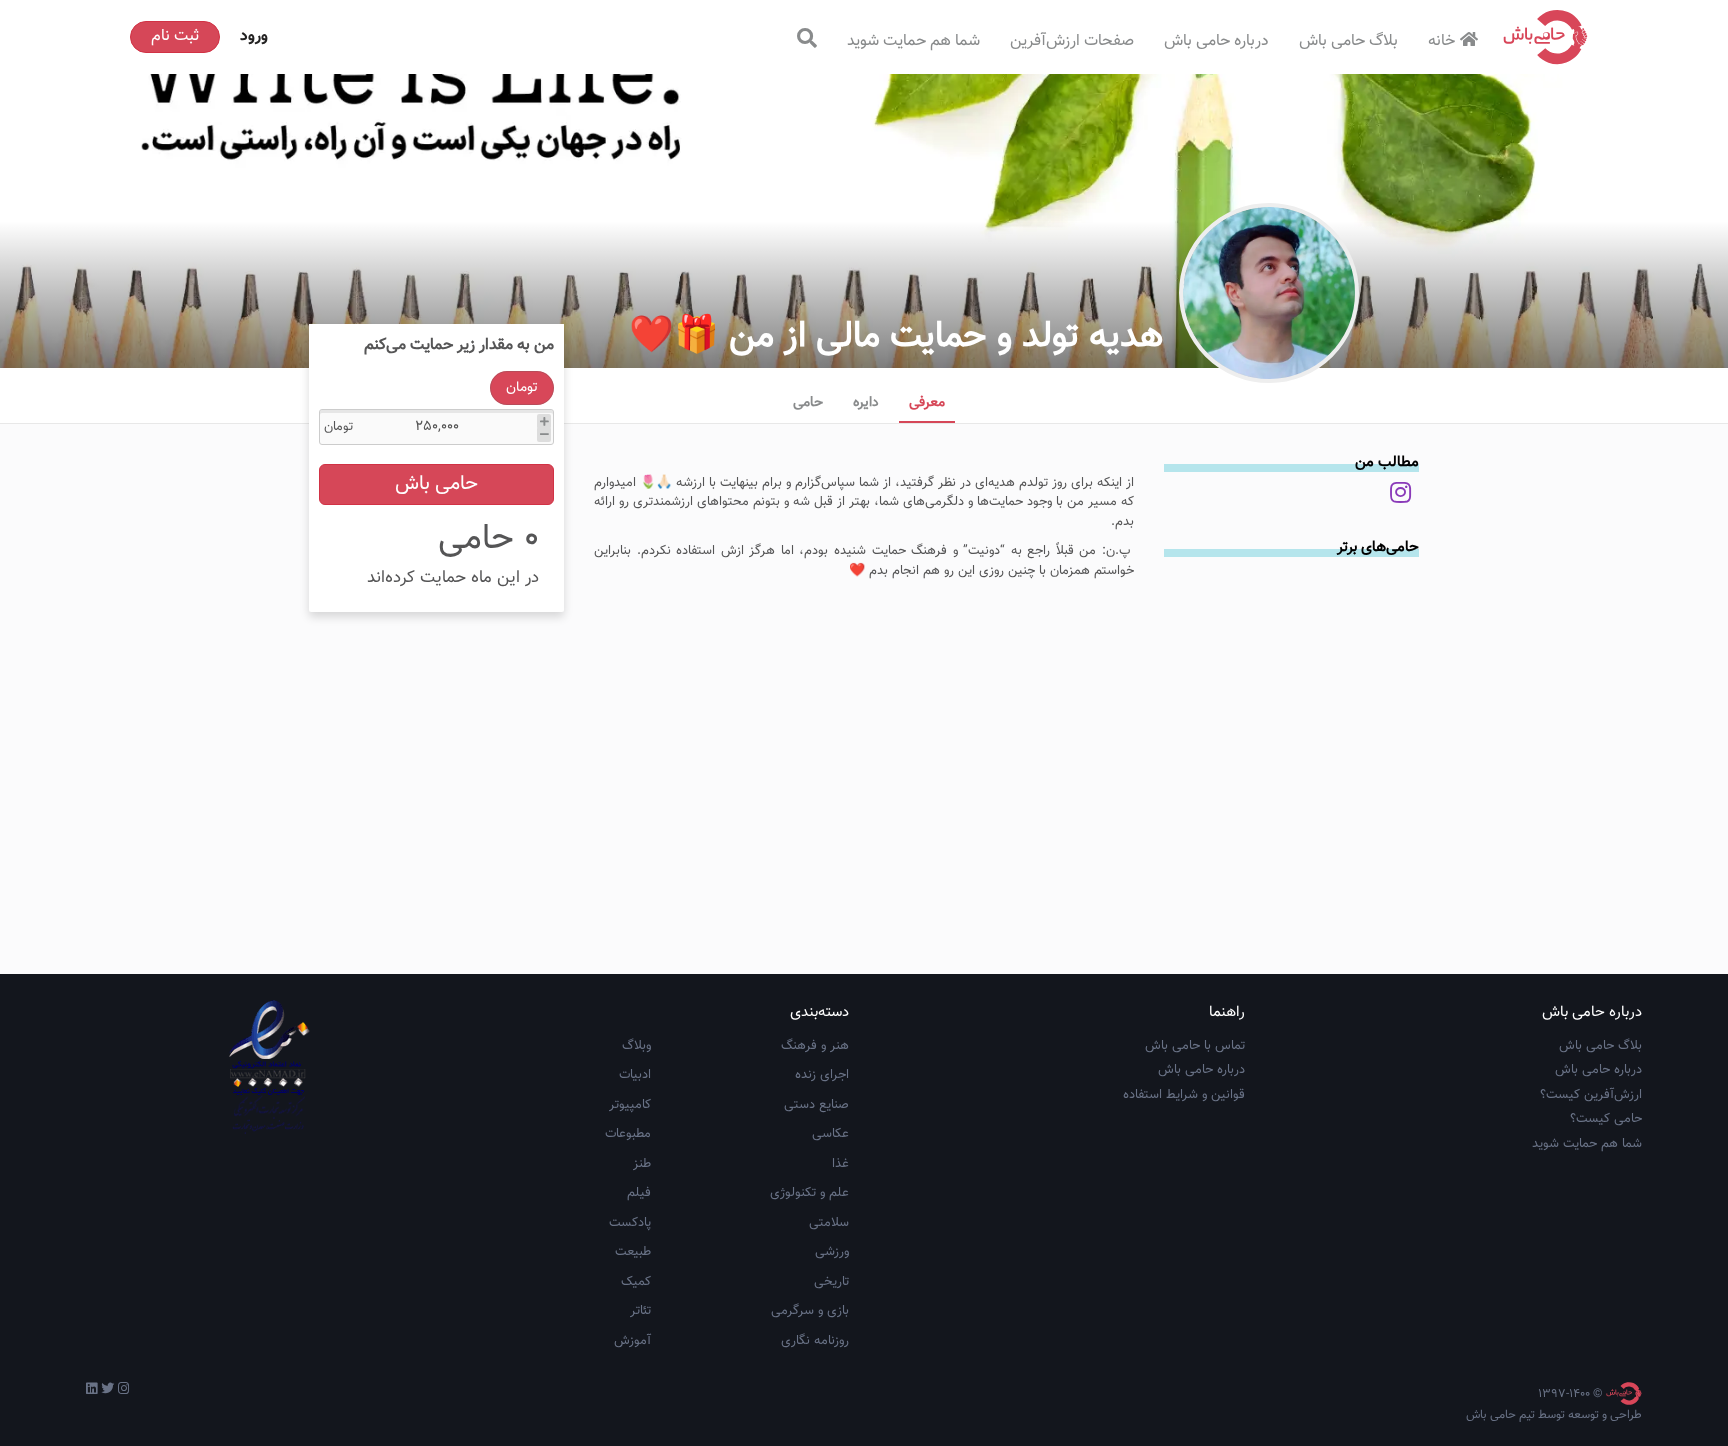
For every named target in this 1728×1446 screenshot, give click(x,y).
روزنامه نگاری (815, 1341)
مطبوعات (628, 1134)
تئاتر (640, 1311)
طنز (642, 1164)
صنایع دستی (816, 1105)
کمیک (636, 1282)
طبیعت (633, 1252)
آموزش (632, 1341)
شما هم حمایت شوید (913, 41)
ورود (254, 36)
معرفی (927, 403)
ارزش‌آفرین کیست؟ (1591, 1095)
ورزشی (832, 1252)
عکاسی (830, 1134)
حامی (808, 403)
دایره (866, 403)
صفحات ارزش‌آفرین (1072, 41)
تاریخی (831, 1282)
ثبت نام (175, 36)
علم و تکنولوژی (809, 1193)
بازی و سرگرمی (810, 1311)
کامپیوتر (630, 1105)
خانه (1441, 41)
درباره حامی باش (1216, 41)
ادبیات (635, 1075)
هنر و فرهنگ (815, 1046)
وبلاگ (636, 1046)
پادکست (630, 1223)
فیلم (639, 1193)
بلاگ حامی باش (1348, 41)
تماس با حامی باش (1195, 1046)
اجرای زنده (822, 1075)
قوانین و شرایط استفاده (1184, 1095)
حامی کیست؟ (1606, 1119)
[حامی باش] (1546, 37)
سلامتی (829, 1223)
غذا (840, 1164)
